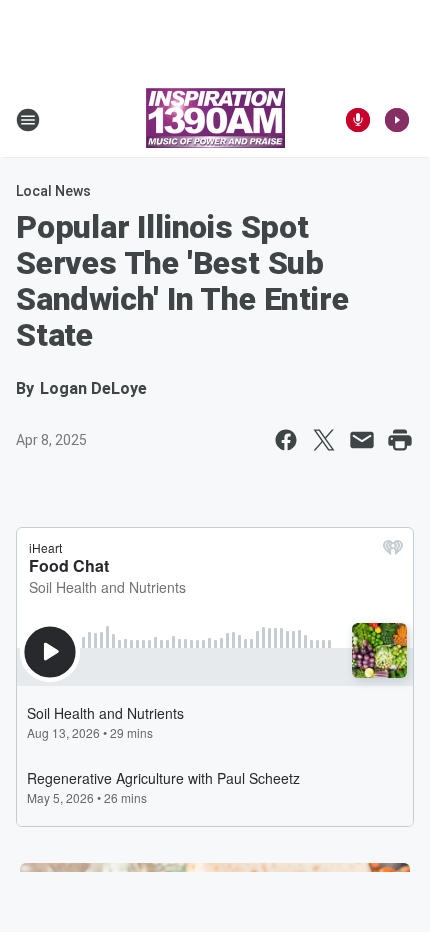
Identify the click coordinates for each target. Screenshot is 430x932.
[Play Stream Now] (397, 120)
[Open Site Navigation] (28, 120)
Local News (53, 191)
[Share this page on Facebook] (286, 440)
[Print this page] (400, 440)
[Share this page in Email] (362, 440)
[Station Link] (215, 120)
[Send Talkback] (358, 120)
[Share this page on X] (324, 440)
